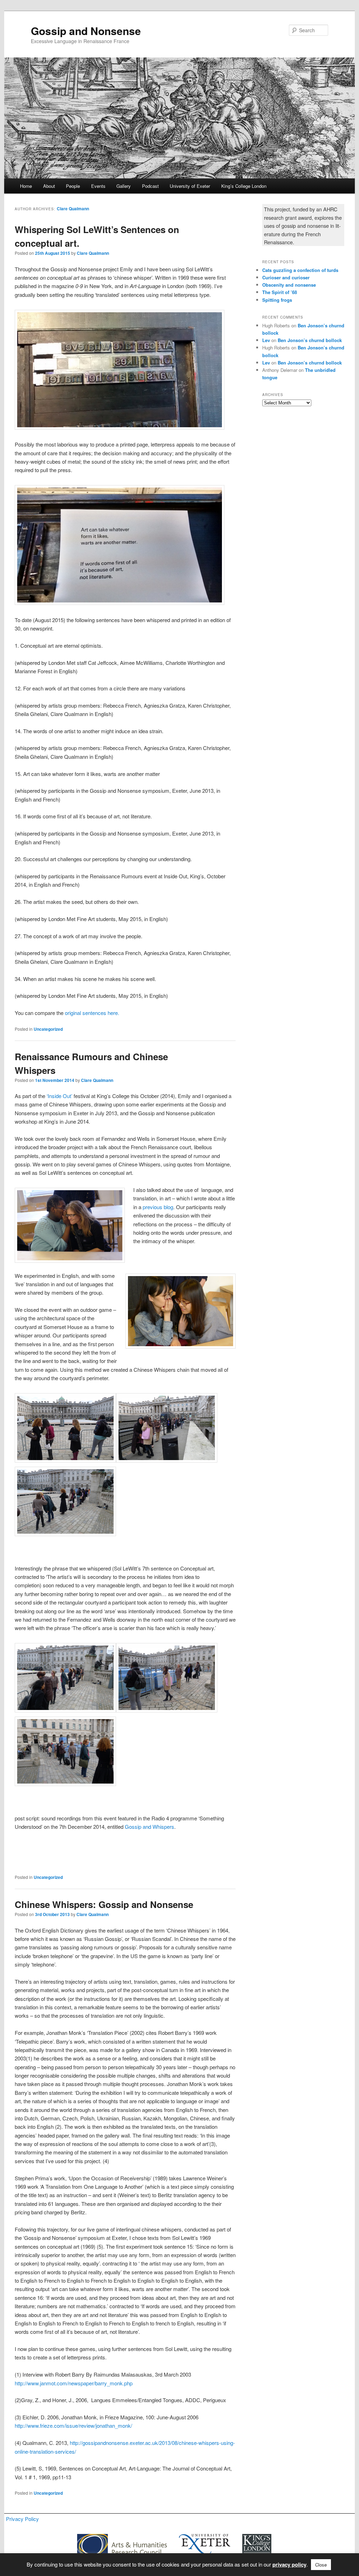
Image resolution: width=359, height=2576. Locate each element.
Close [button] (321, 2565)
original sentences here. (92, 1013)
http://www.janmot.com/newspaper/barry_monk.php (74, 2383)
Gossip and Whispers (150, 1827)
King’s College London (244, 186)
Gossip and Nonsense (86, 31)
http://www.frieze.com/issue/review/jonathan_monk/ (73, 2425)
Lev (266, 340)
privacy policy (289, 2564)
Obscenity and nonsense (289, 285)
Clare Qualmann (73, 209)
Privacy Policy (22, 2519)
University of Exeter (190, 186)
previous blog (158, 1207)
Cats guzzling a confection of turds (300, 270)
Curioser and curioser (286, 277)
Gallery (124, 186)
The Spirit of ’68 (280, 292)
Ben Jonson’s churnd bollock (310, 340)
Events (98, 186)
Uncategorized (48, 1029)
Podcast (150, 186)
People (73, 186)
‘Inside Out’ (59, 1096)
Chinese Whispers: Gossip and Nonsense (104, 1904)
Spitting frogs (277, 300)
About (49, 186)
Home (26, 186)
